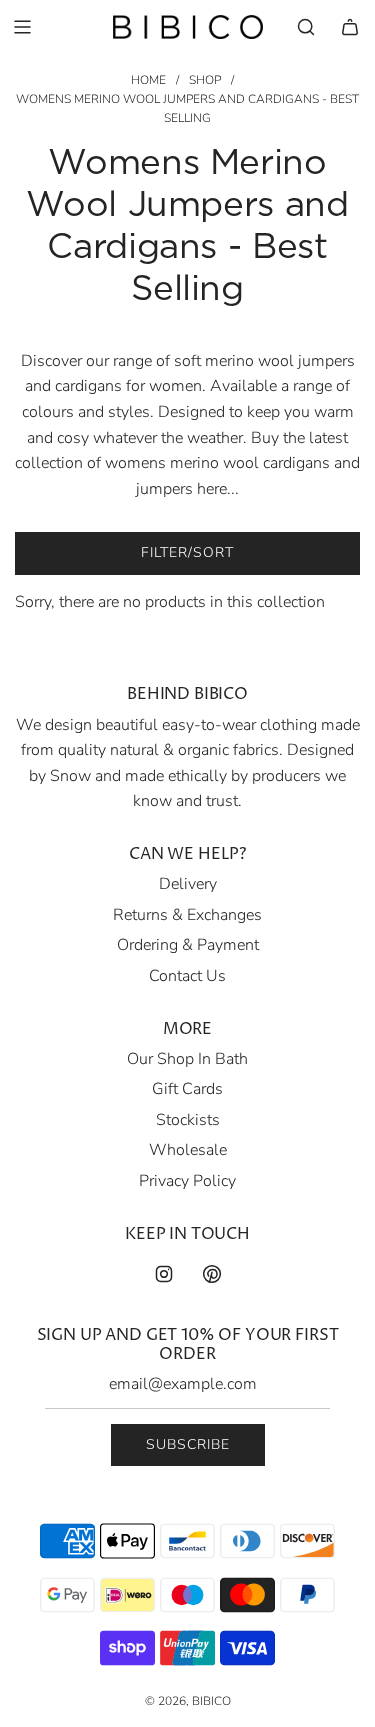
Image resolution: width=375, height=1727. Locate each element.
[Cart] (350, 27)
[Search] (306, 27)
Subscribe (188, 1444)
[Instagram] (164, 1274)
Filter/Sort (187, 552)
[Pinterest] (212, 1274)
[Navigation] (22, 27)
